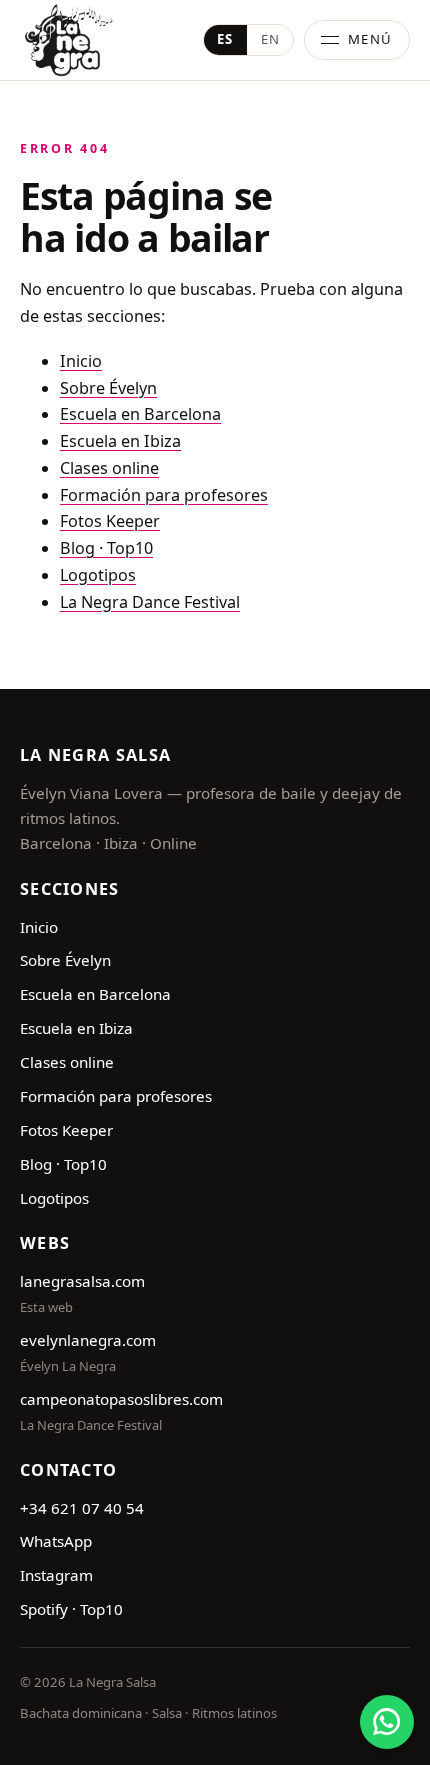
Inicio (81, 361)
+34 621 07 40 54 (82, 1508)
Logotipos (98, 575)
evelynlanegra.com (88, 1340)
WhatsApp (56, 1541)
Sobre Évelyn (108, 388)
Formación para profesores (164, 495)
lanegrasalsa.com (82, 1281)
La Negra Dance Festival (150, 602)
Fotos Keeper (110, 521)
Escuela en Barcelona (140, 414)
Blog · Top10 (106, 548)
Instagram (56, 1575)
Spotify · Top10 (71, 1609)
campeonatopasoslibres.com (121, 1399)
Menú (370, 39)
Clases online (109, 468)
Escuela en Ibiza (120, 441)
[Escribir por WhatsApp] (387, 1722)
